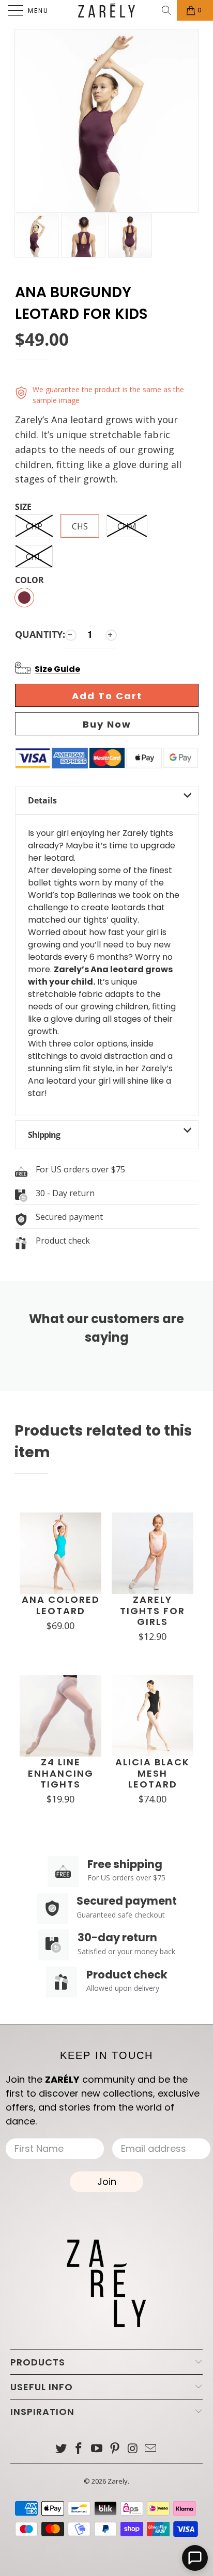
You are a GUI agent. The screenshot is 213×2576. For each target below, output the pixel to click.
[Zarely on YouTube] (97, 2449)
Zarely (118, 2481)
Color (29, 581)
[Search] (167, 10)
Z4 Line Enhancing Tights (61, 1773)
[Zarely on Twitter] (61, 2449)
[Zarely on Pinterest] (115, 2449)
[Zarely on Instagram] (133, 2449)
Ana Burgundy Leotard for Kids (81, 303)
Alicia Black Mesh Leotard (153, 1773)
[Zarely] (106, 10)
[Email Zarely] (151, 2449)
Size (23, 507)
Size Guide (57, 669)
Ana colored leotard (61, 1605)
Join (107, 2181)
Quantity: (40, 634)
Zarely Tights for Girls (153, 1611)
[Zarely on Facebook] (79, 2449)
